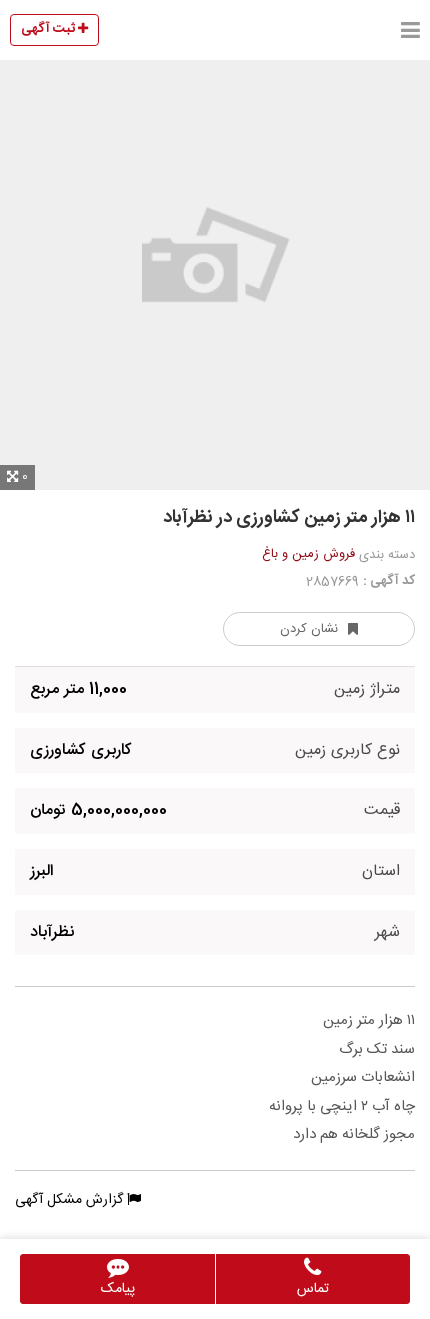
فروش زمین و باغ (308, 554)
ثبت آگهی (49, 29)
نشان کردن (309, 629)
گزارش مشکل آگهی (71, 1200)
